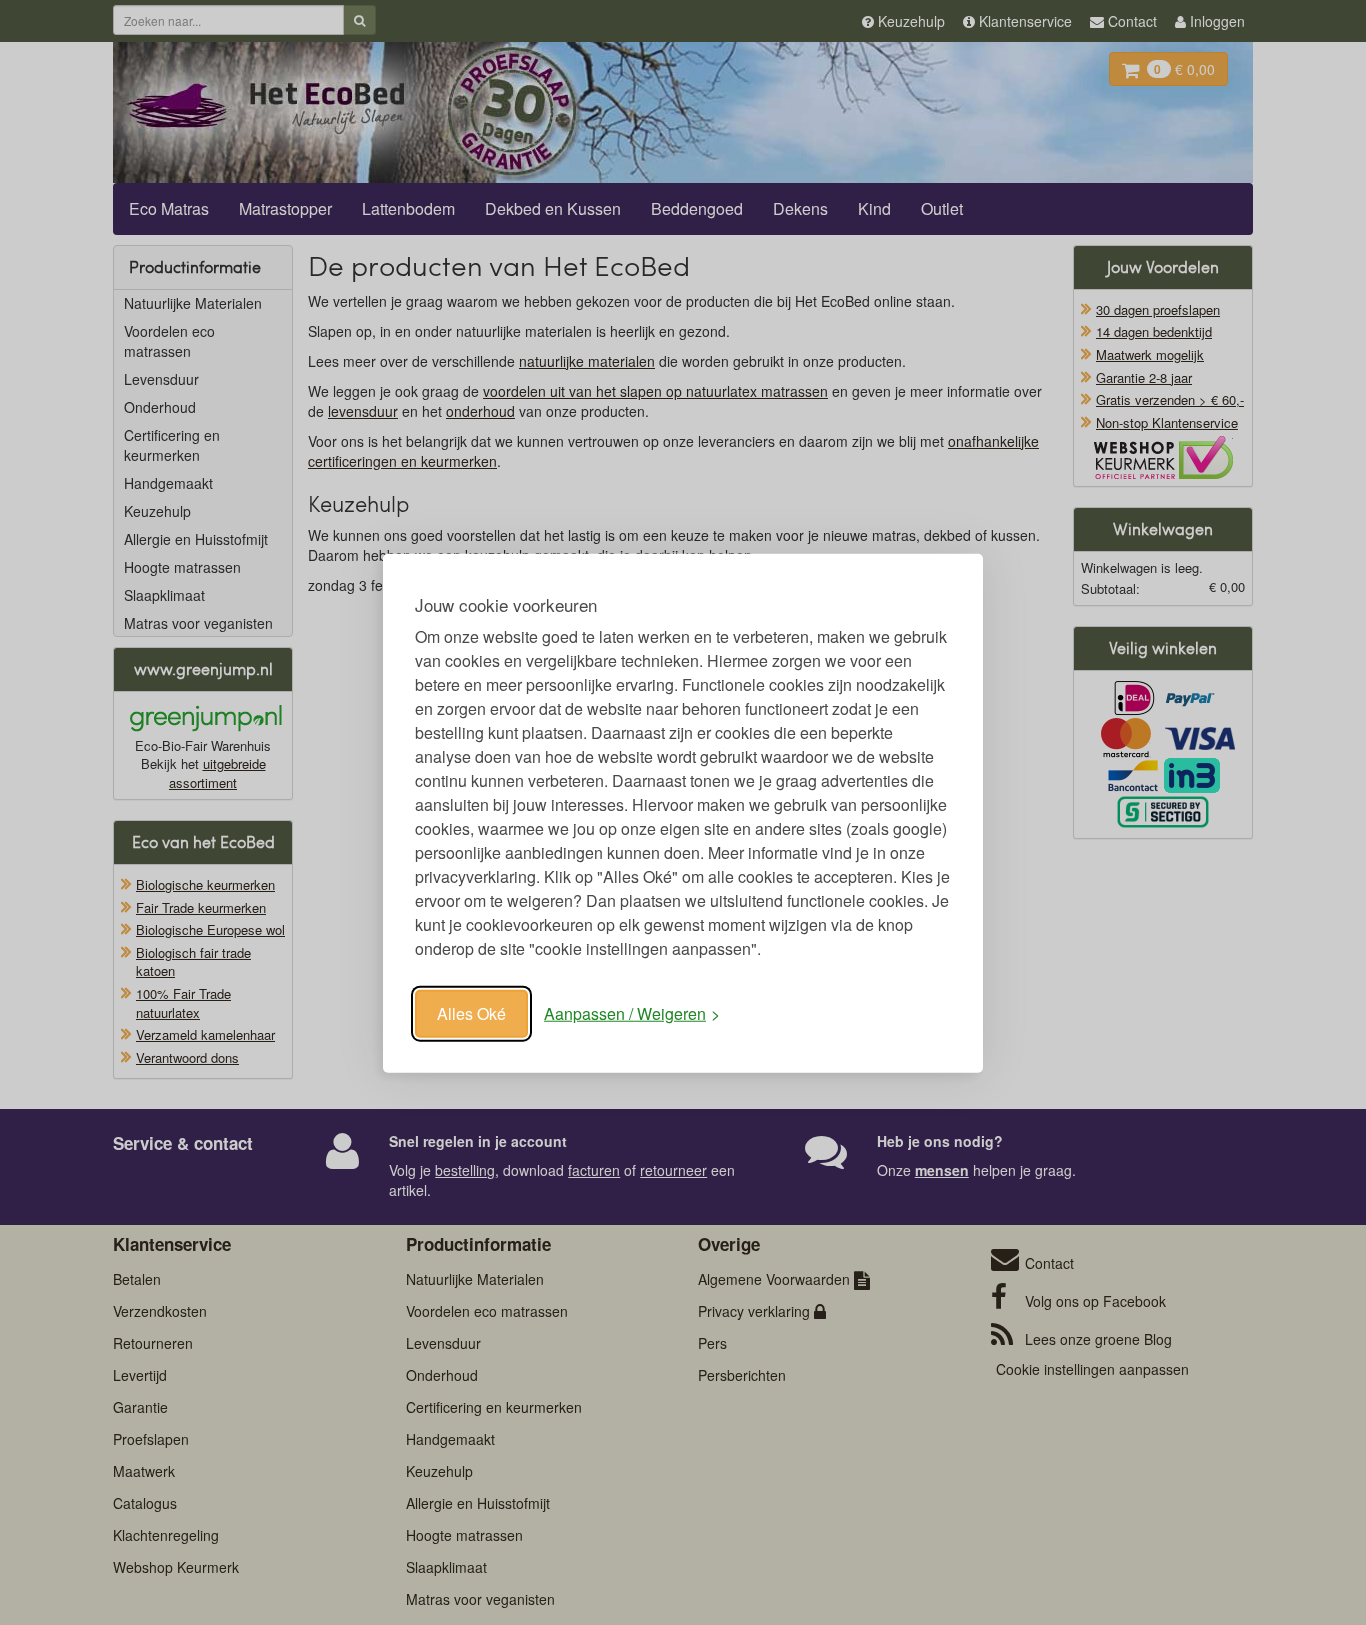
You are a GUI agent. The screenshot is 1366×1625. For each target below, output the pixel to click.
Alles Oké (471, 1012)
